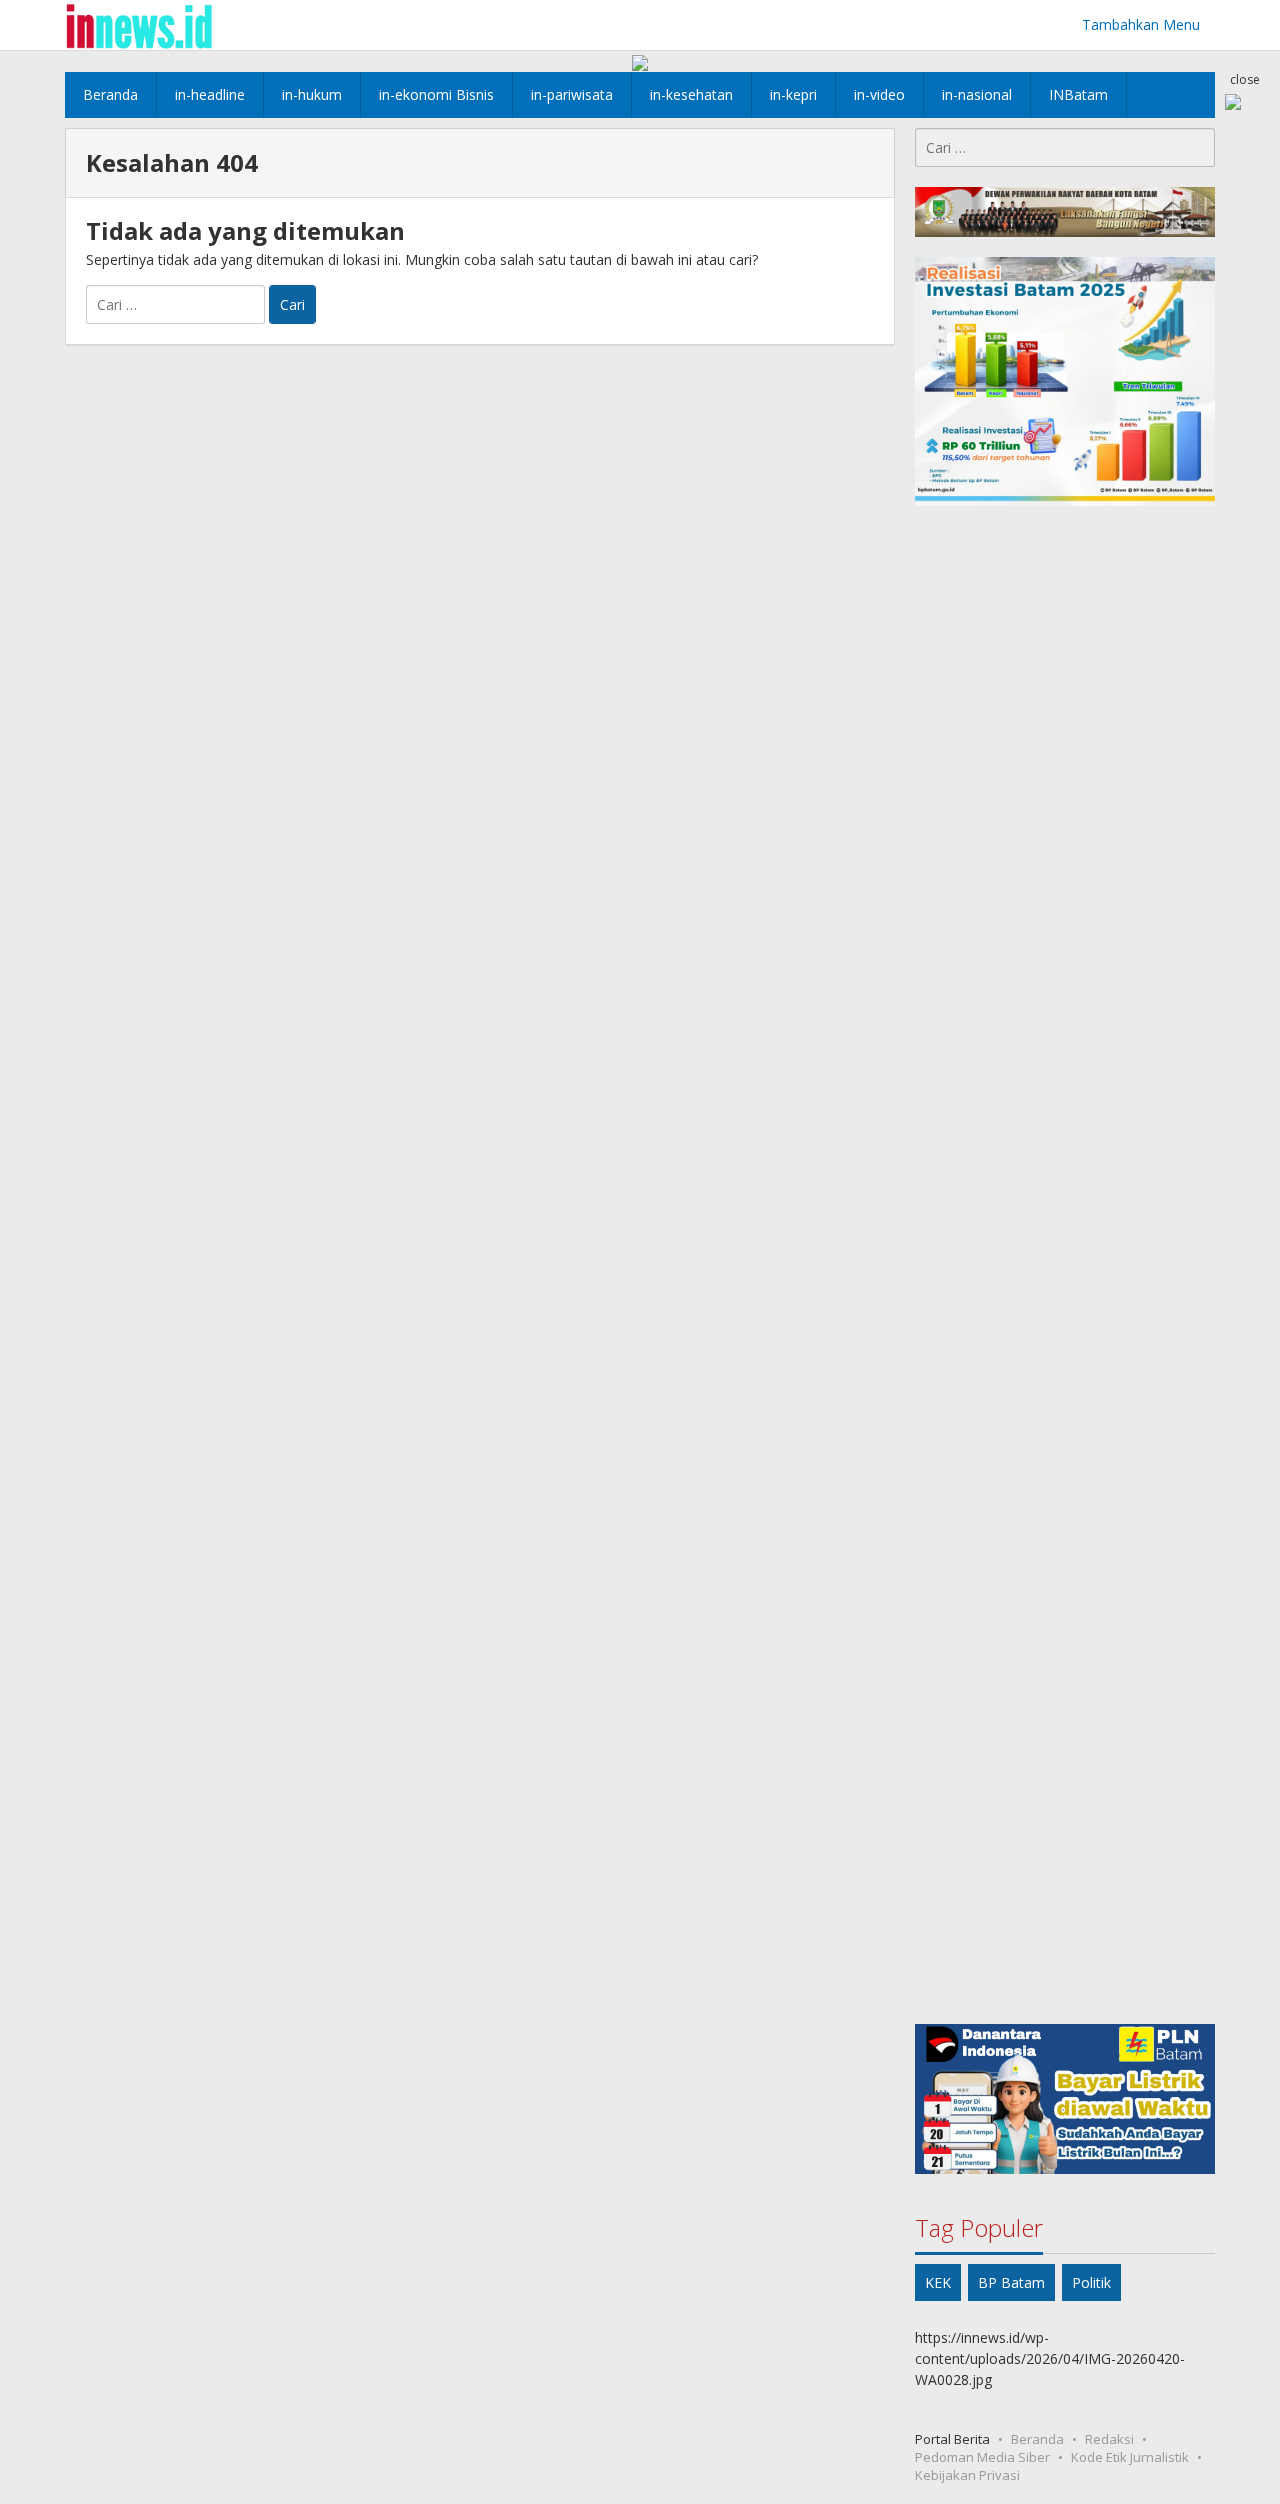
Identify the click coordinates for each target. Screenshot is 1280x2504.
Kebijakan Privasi (967, 2475)
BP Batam (1011, 2282)
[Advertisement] (1065, 1265)
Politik (1091, 2282)
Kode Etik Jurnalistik (1130, 2457)
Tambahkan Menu (1141, 24)
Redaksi (1109, 2439)
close (1245, 79)
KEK (938, 2282)
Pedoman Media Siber (982, 2457)
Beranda (1037, 2439)
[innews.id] (138, 24)
